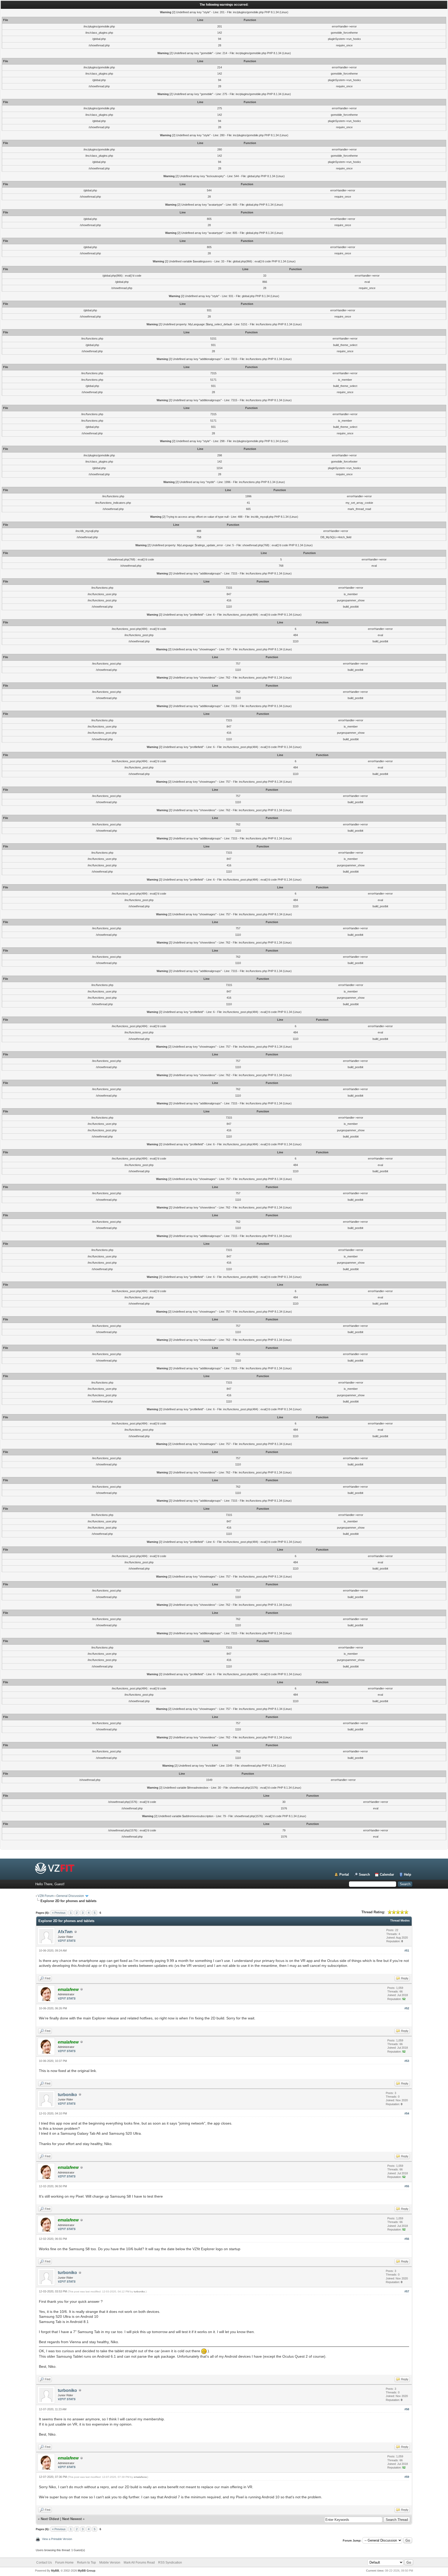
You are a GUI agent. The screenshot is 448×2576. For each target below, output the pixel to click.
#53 (407, 2061)
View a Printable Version (57, 2539)
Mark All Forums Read (139, 2563)
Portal (344, 1875)
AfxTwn (65, 1932)
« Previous (59, 1913)
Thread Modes (400, 1920)
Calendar (387, 1875)
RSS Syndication (170, 2563)
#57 (407, 2291)
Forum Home (64, 2563)
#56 (407, 2239)
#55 (407, 2186)
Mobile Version (110, 2563)
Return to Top (86, 2563)
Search (364, 1875)
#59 (407, 2477)
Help (408, 1875)
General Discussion (70, 1896)
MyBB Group (87, 2571)
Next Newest (72, 2519)
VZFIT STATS (67, 1941)
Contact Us (44, 2563)
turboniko (67, 2095)
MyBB (55, 2571)
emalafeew (140, 2477)
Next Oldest (50, 2519)
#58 (407, 2409)
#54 (407, 2113)
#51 (407, 1951)
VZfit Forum (46, 1896)
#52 (407, 2008)
